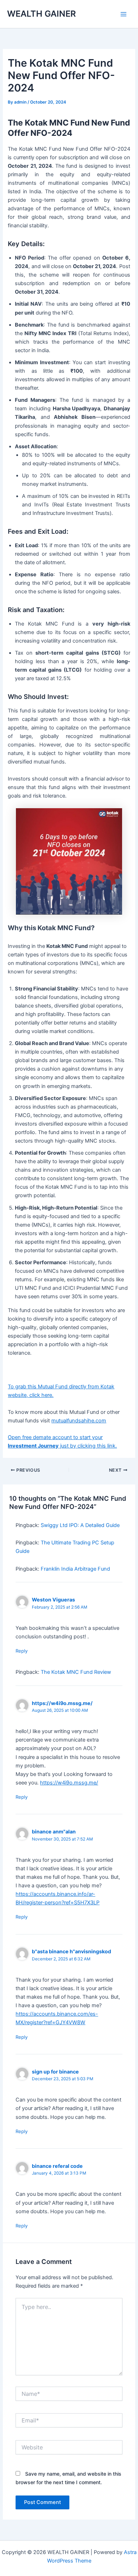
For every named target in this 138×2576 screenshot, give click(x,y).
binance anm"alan (54, 1831)
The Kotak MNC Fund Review (76, 1672)
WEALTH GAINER (41, 14)
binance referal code (57, 2166)
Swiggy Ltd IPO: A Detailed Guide (80, 1525)
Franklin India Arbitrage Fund (75, 1569)
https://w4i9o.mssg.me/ (62, 1703)
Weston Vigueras (53, 1600)
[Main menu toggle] (123, 14)
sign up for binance (55, 2072)
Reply (22, 1651)
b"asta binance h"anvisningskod (71, 1951)
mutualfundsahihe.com (79, 1421)
